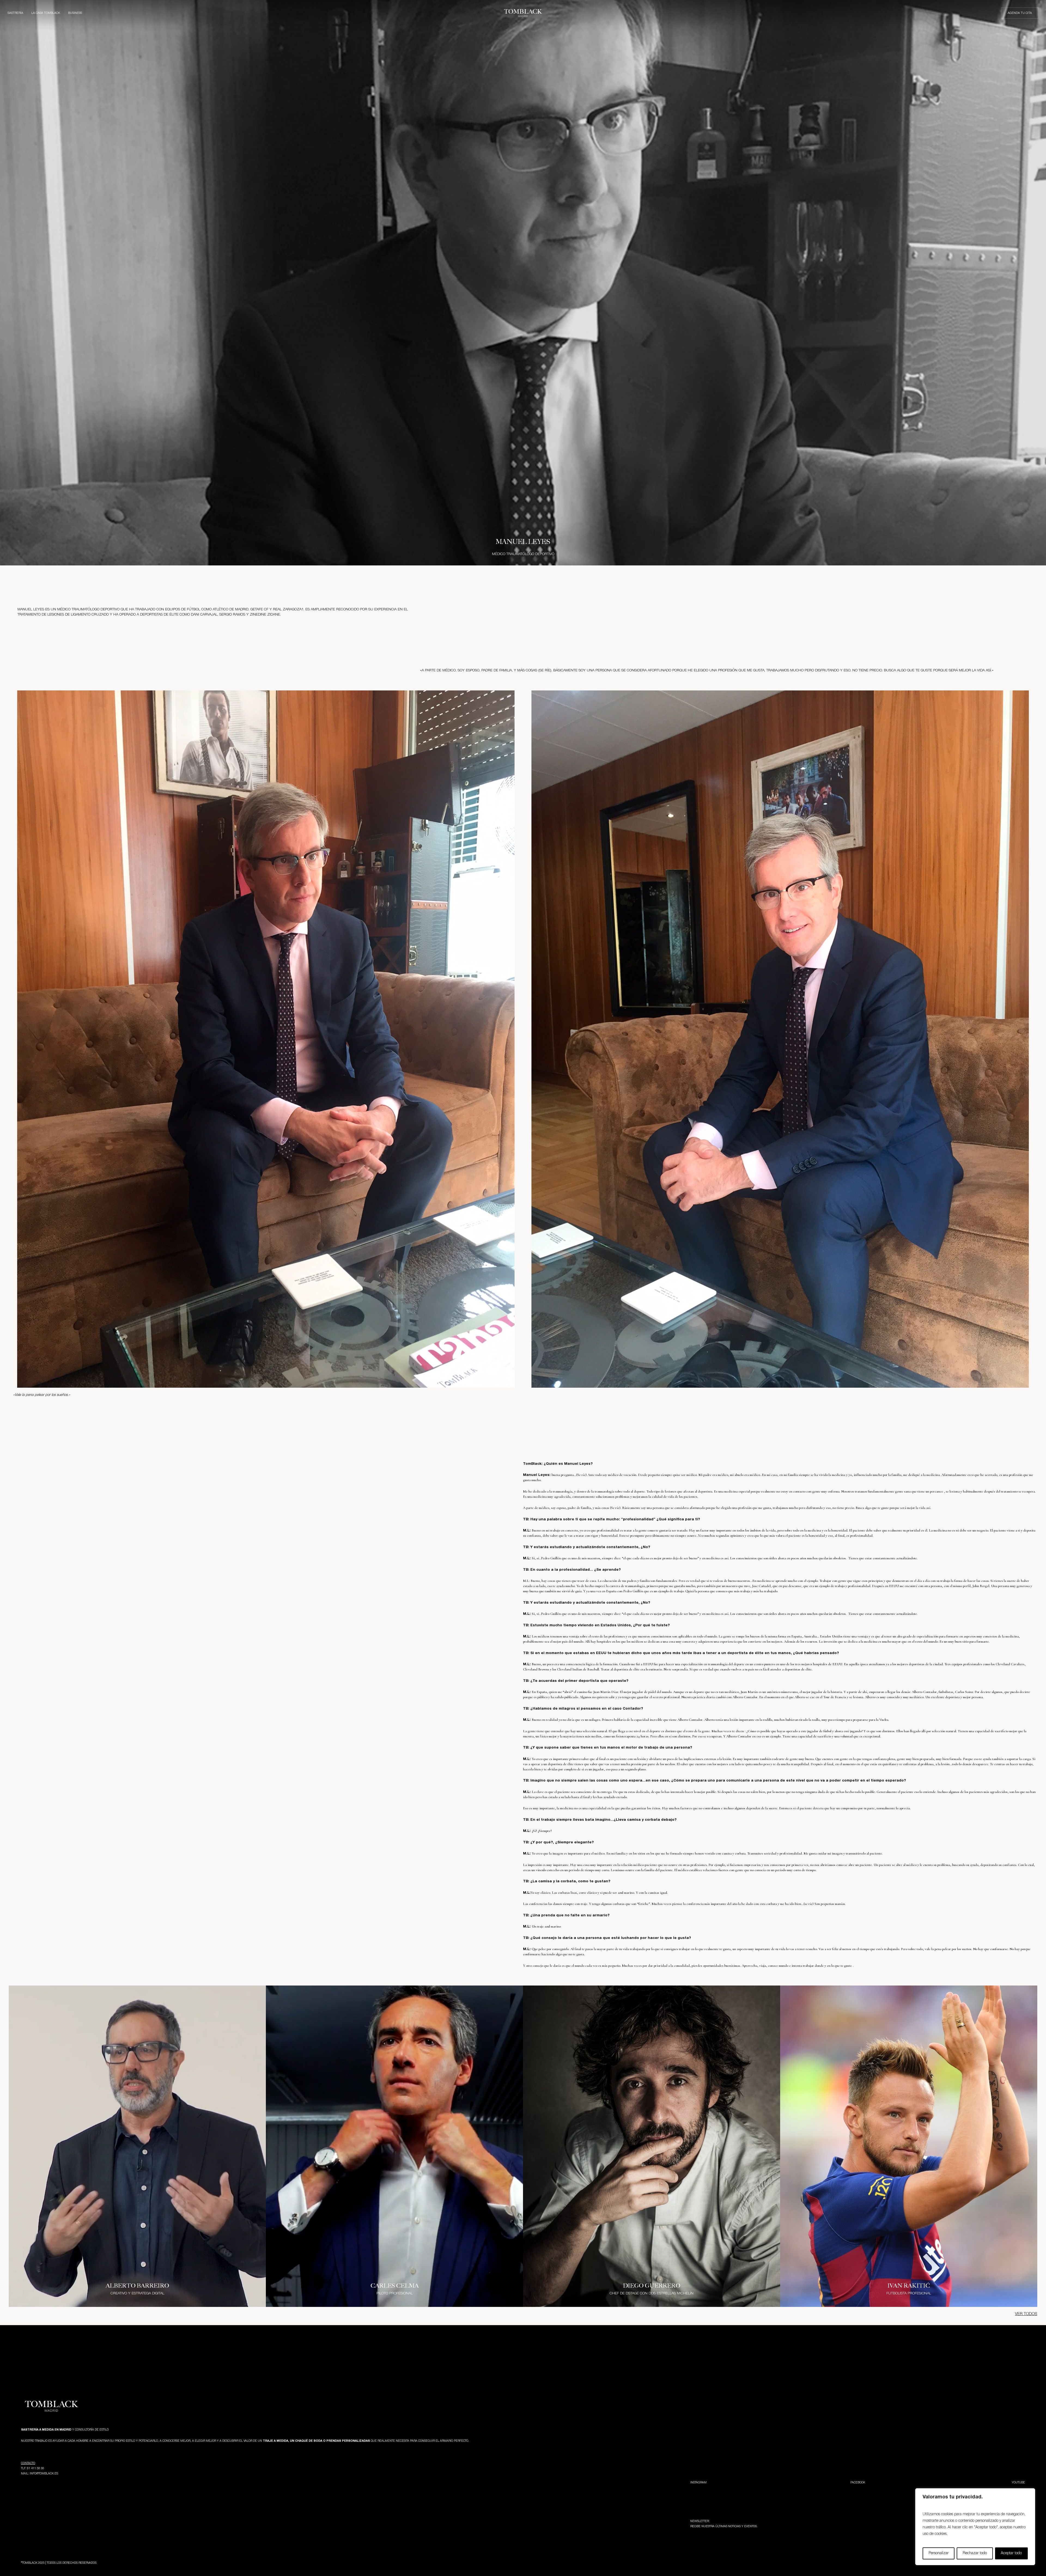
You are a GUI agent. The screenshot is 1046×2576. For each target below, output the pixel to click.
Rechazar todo (975, 2553)
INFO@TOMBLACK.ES (44, 2474)
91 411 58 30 (36, 2468)
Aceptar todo (1011, 2553)
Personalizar (939, 2553)
